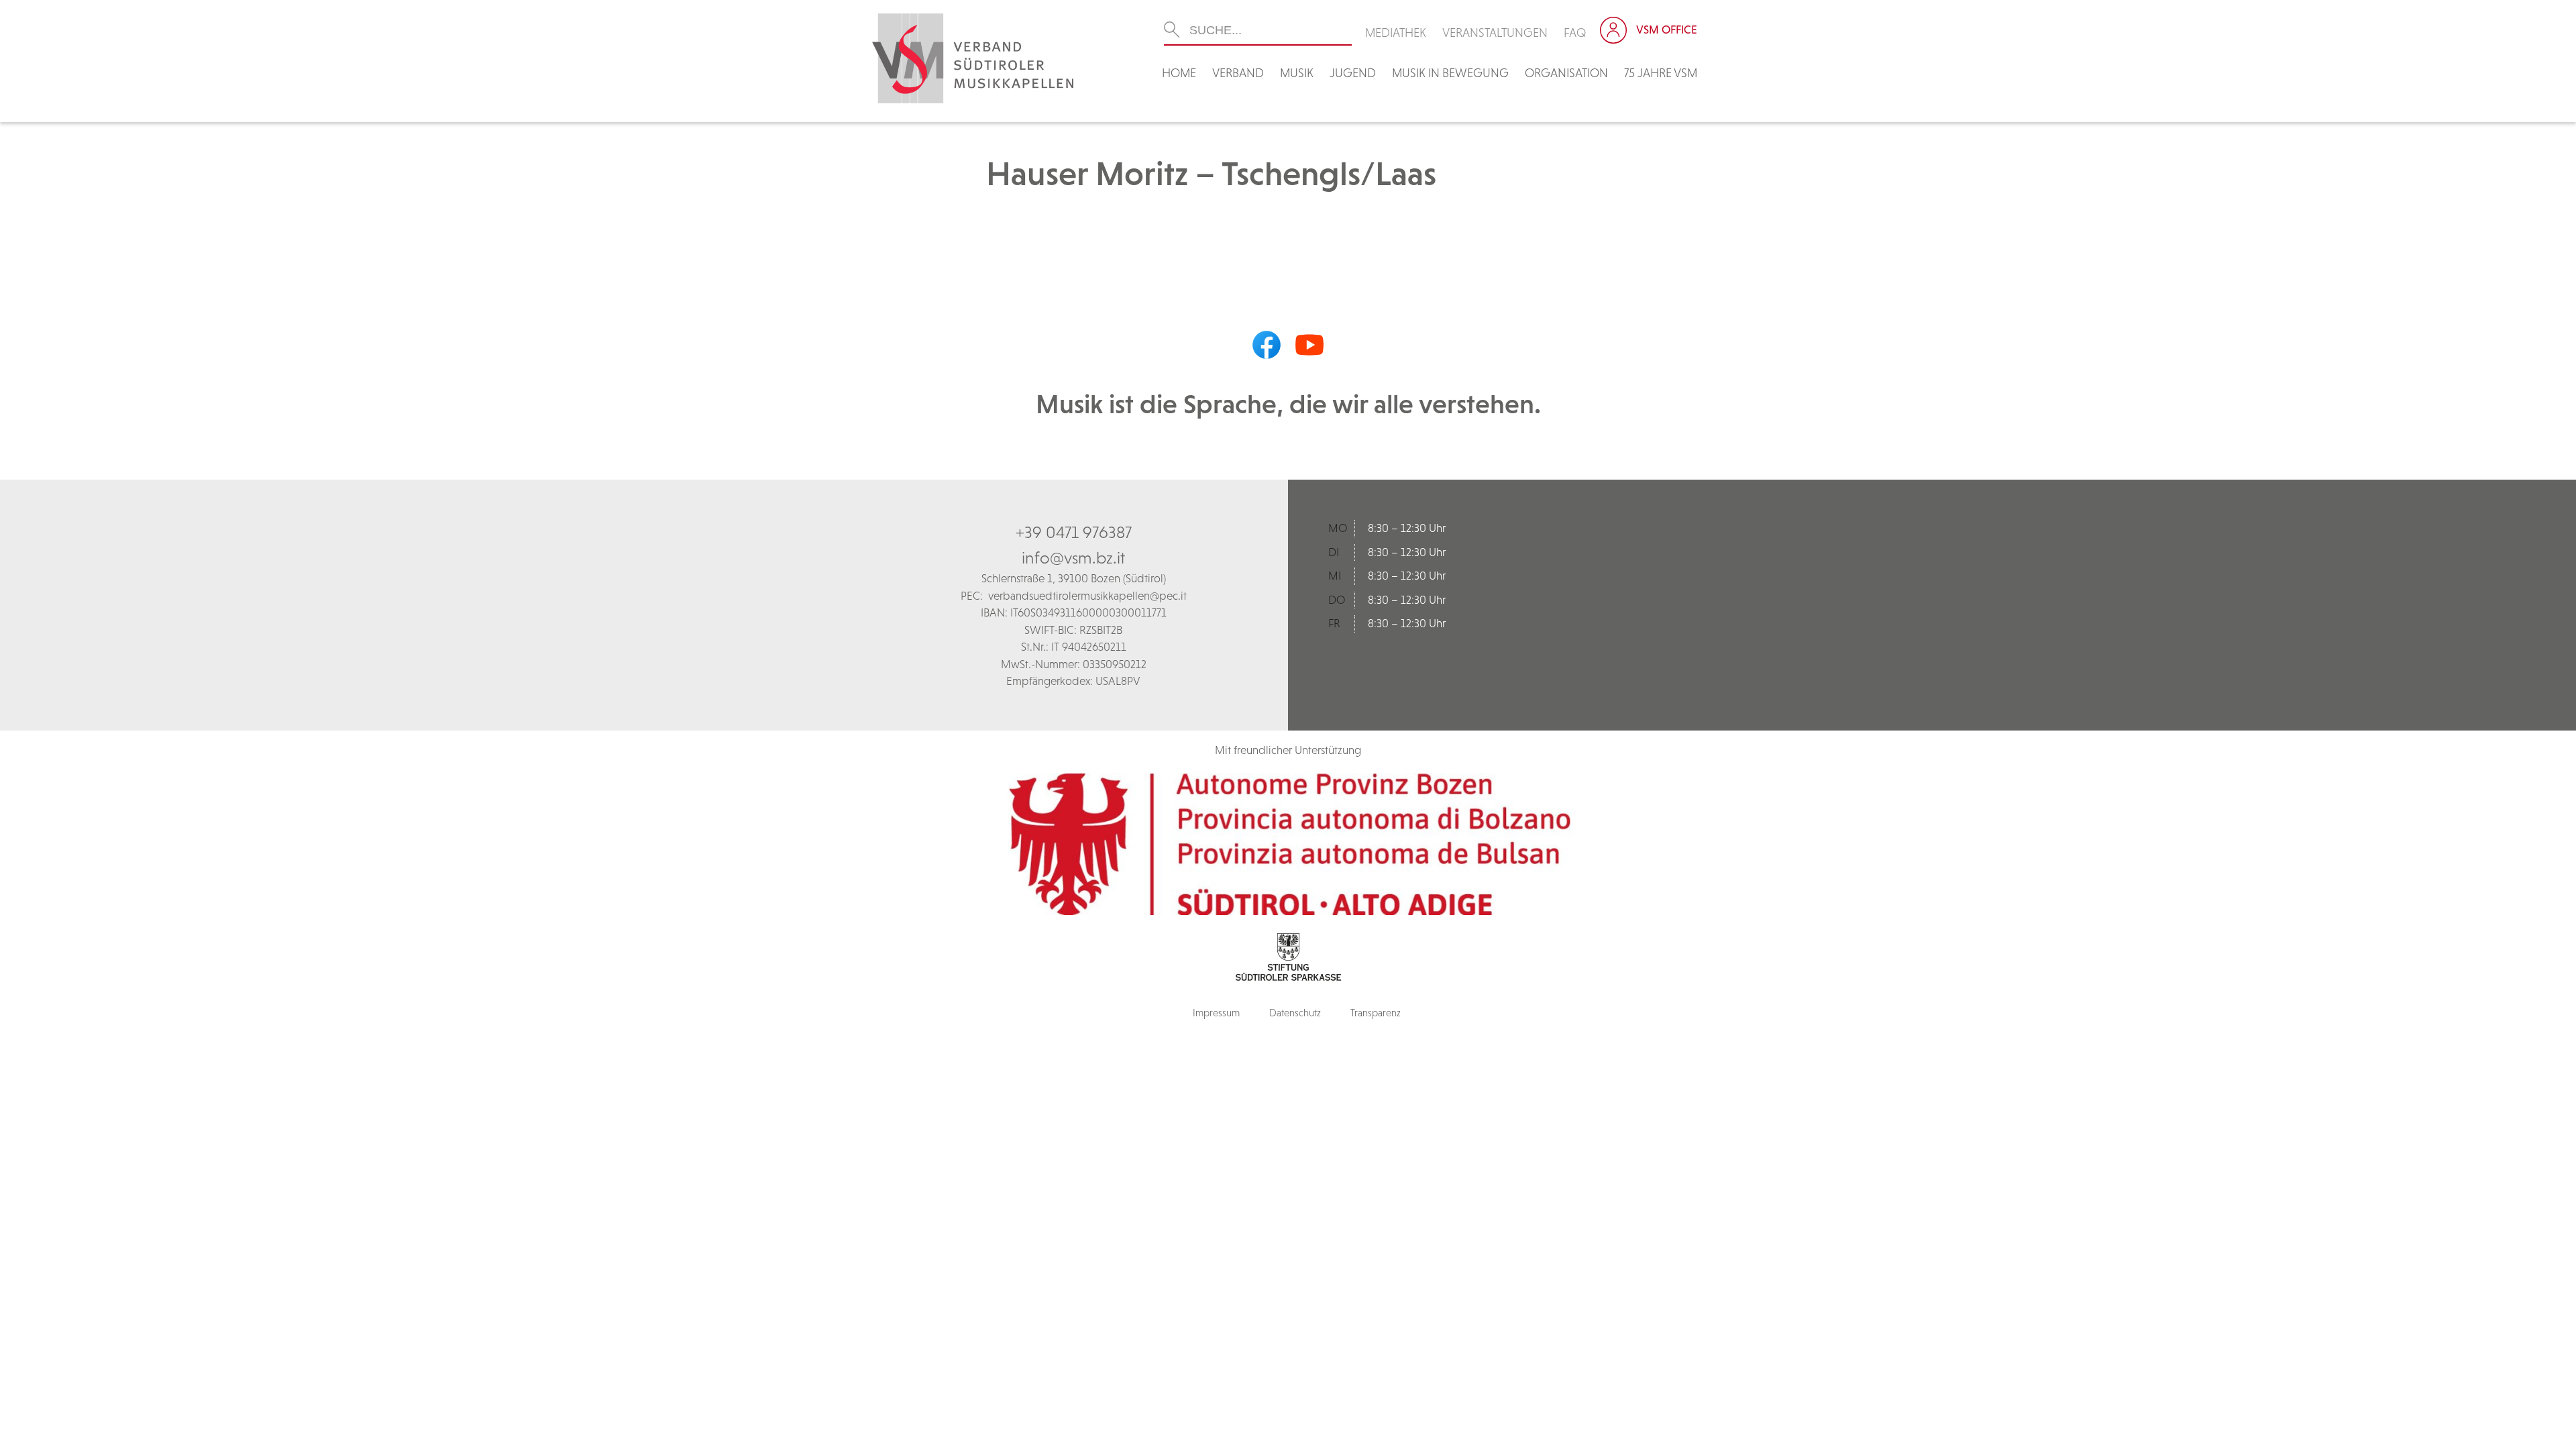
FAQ (1575, 33)
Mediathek (1396, 33)
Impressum (1216, 1013)
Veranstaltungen (1495, 33)
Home (1179, 73)
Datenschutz (1295, 1013)
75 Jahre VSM (1661, 73)
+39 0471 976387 (1074, 532)
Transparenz (1376, 1013)
